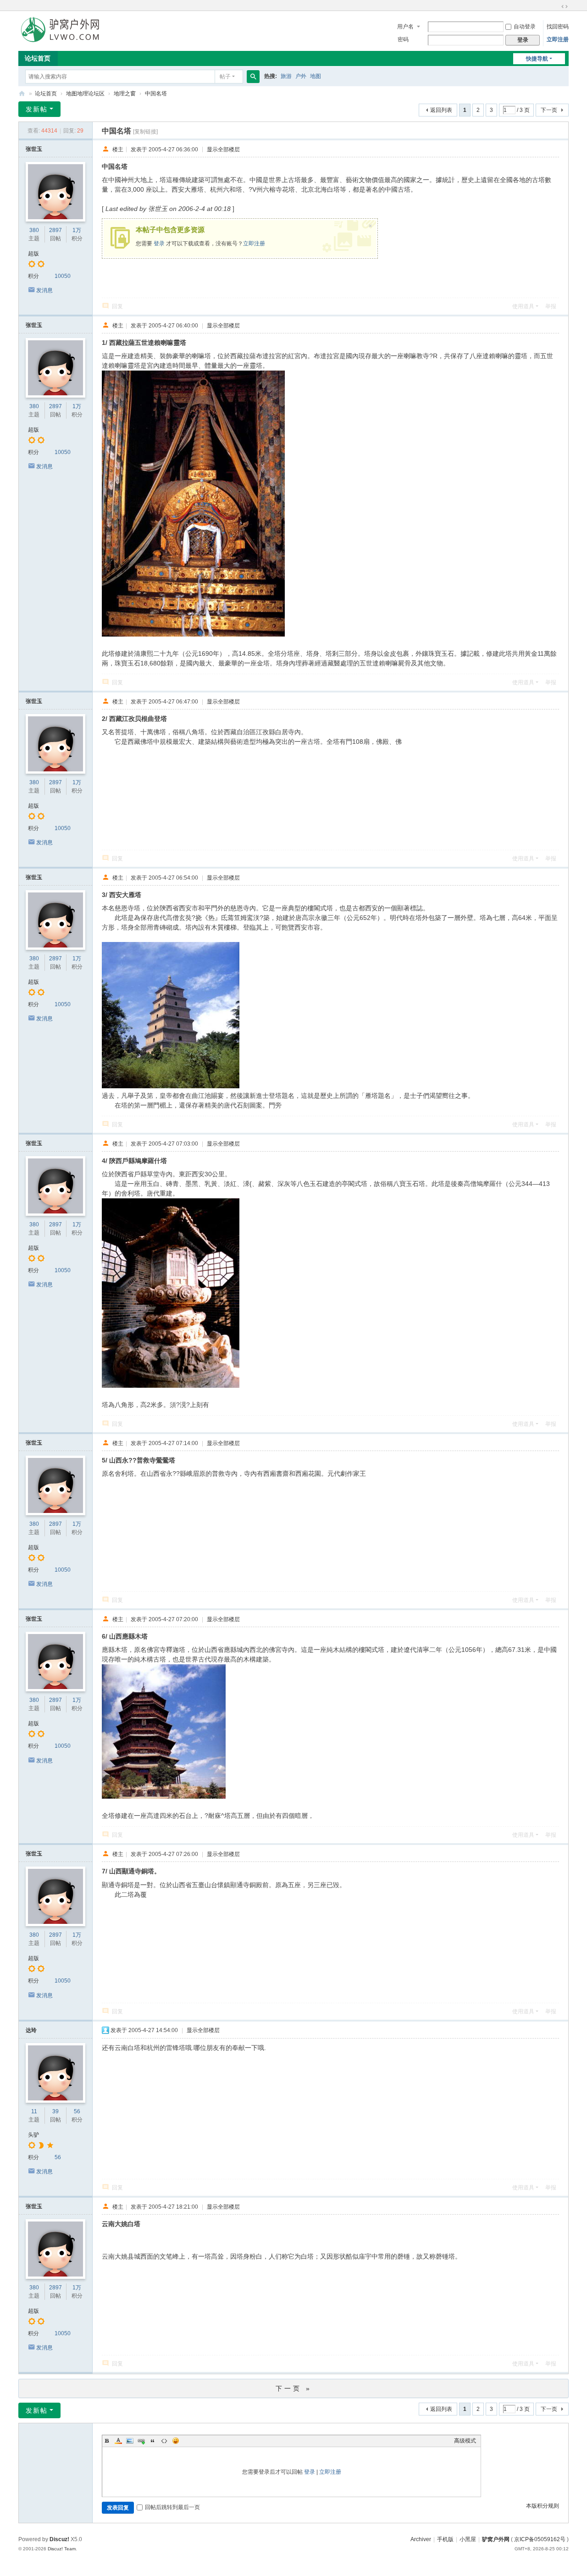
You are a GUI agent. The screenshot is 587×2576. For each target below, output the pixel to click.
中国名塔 (156, 94)
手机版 (445, 2539)
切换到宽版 (565, 6)
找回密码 (558, 27)
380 (34, 230)
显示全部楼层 (223, 149)
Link (141, 2441)
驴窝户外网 (496, 2539)
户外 (301, 76)
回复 (117, 306)
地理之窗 (125, 94)
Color (118, 2441)
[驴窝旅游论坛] (60, 29)
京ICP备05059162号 (540, 2539)
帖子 (225, 77)
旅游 (286, 76)
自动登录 (525, 27)
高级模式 (465, 2441)
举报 (551, 306)
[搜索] (253, 77)
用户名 (405, 27)
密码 (403, 39)
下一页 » (294, 2388)
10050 (63, 276)
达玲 (31, 2030)
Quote (153, 2441)
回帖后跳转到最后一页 (172, 2507)
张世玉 (34, 149)
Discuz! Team (62, 2549)
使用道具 (523, 306)
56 (77, 2111)
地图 (316, 76)
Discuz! (59, 2539)
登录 (159, 244)
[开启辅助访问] (556, 6)
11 (34, 2111)
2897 (55, 230)
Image (130, 2441)
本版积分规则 (543, 2506)
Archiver (421, 2539)
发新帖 (37, 109)
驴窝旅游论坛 (22, 94)
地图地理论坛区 (85, 94)
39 (55, 2111)
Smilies (176, 2441)
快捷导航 (537, 59)
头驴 (33, 2135)
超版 (33, 254)
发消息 (44, 290)
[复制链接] (145, 132)
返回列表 (441, 110)
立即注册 (558, 39)
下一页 (549, 110)
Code (164, 2441)
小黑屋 (468, 2539)
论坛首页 (38, 58)
